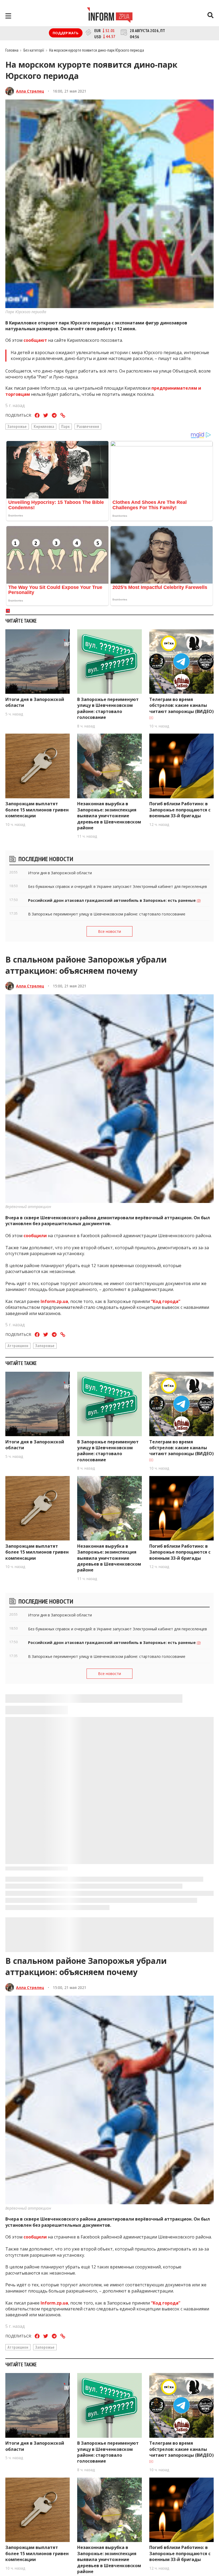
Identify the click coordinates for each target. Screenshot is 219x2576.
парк (65, 426)
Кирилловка (44, 426)
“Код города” (166, 1301)
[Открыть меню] (8, 16)
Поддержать (66, 33)
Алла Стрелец (30, 91)
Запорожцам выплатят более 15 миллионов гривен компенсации (37, 810)
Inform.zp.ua (54, 1301)
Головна (12, 50)
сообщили (35, 1236)
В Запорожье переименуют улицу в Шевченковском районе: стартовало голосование (108, 708)
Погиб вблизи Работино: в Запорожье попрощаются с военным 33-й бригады (180, 810)
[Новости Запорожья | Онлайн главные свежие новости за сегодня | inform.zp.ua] (110, 16)
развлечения (88, 426)
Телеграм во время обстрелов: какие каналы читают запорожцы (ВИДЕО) (181, 705)
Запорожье (17, 426)
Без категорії (34, 50)
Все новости (109, 931)
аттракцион (18, 1345)
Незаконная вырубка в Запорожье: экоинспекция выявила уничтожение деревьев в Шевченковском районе (109, 816)
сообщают (35, 340)
